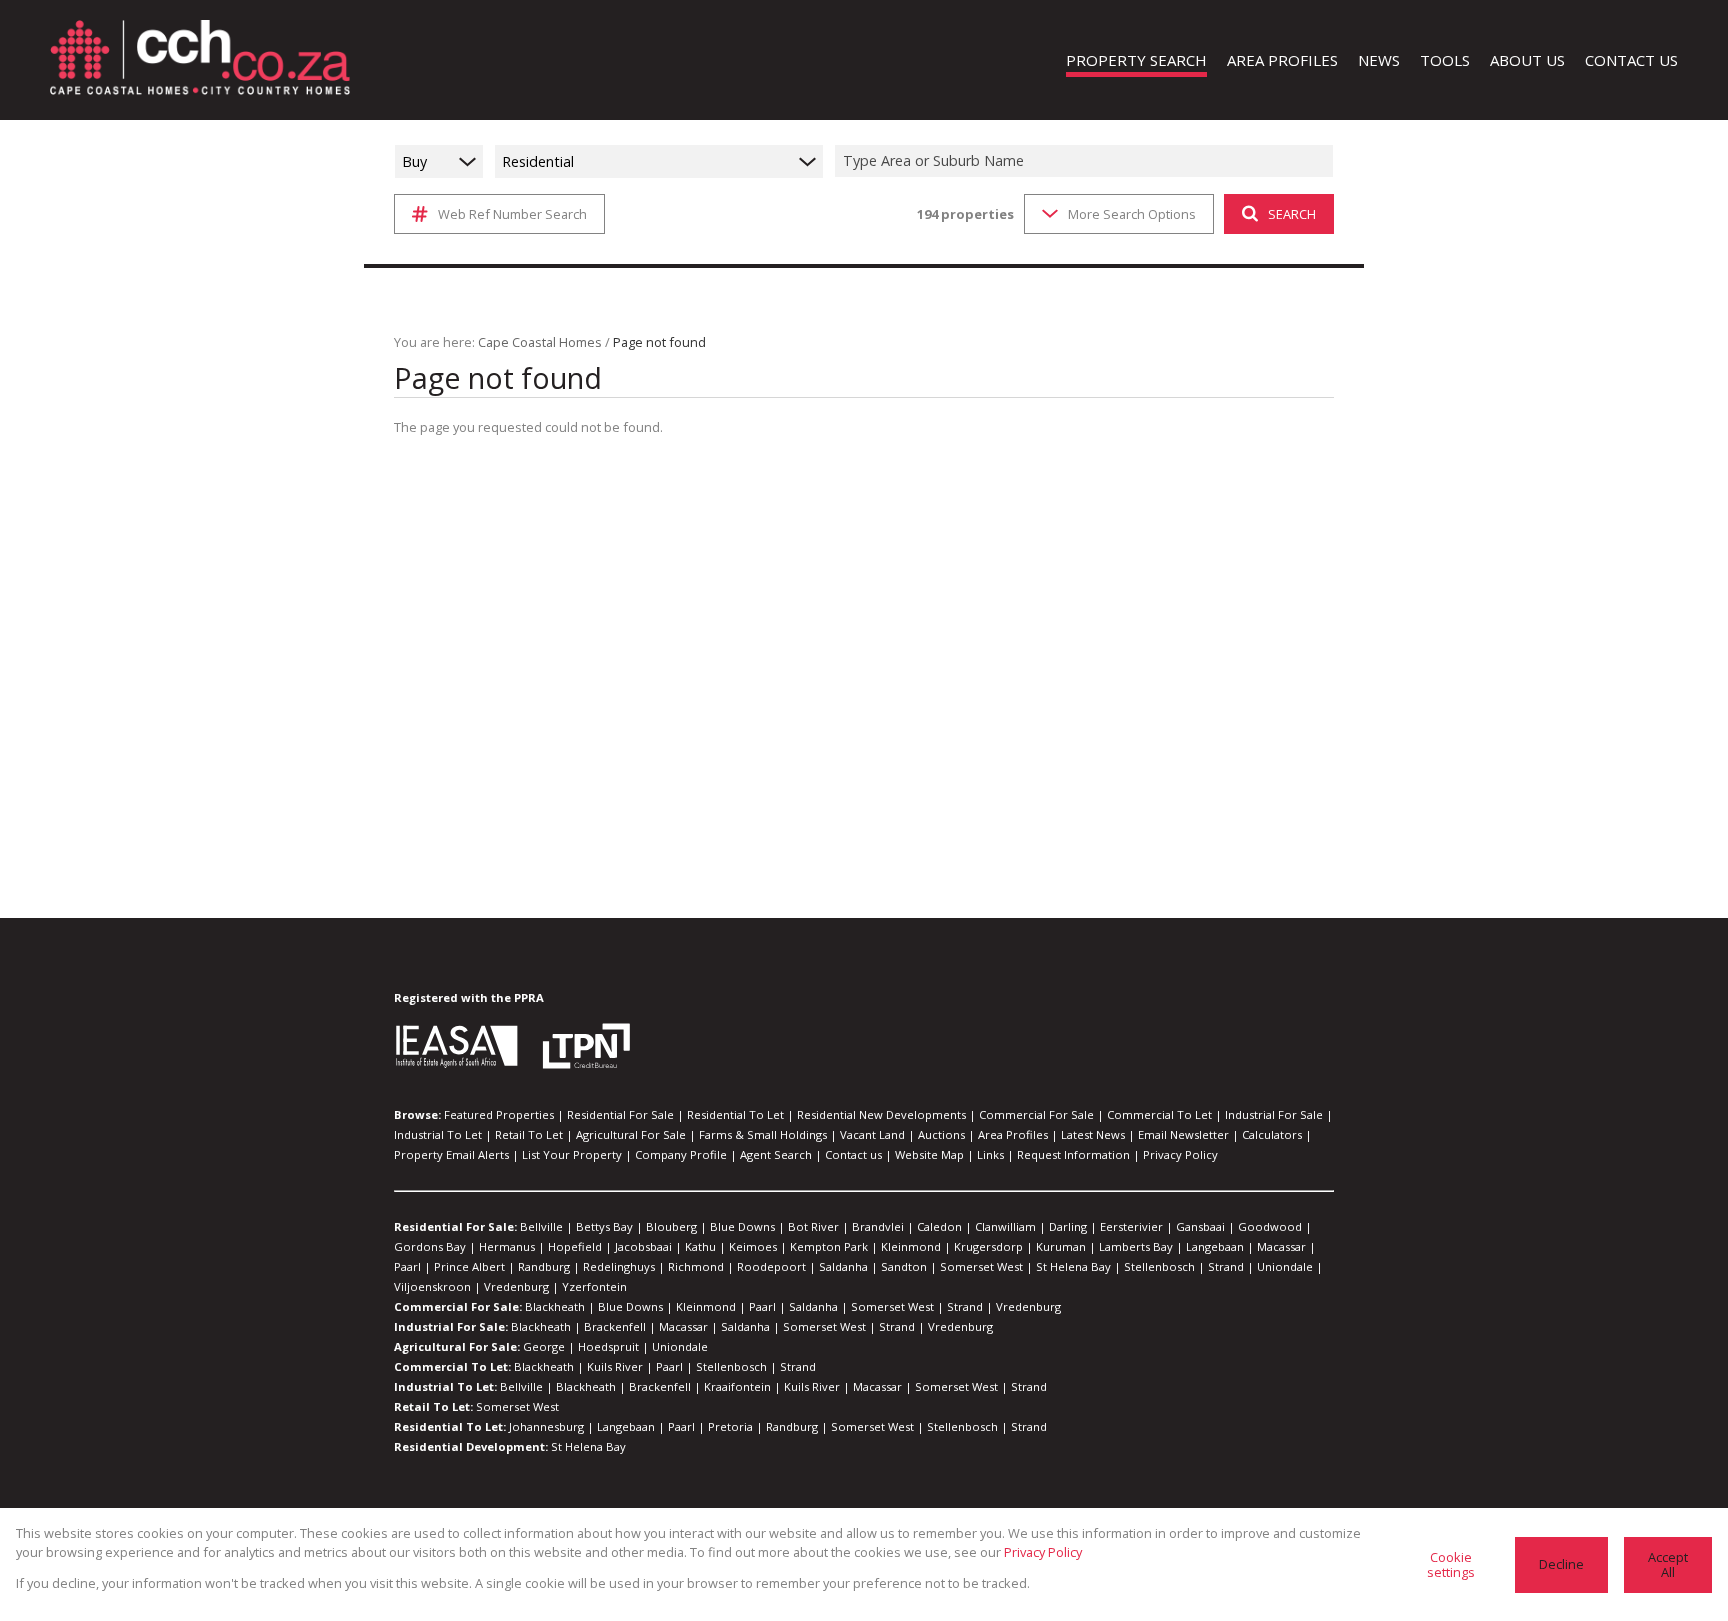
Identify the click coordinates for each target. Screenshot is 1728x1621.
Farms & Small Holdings (763, 1134)
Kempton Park (829, 1246)
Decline (1561, 1564)
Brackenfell (615, 1326)
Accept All (1668, 1564)
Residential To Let (735, 1114)
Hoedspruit (608, 1346)
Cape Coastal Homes (540, 342)
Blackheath (555, 1306)
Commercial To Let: (452, 1366)
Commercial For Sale (1036, 1114)
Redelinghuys (619, 1266)
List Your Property (572, 1154)
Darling (1068, 1226)
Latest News (1093, 1134)
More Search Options (1132, 214)
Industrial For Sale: (451, 1326)
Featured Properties (499, 1114)
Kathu (700, 1246)
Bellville (541, 1226)
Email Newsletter (1183, 1134)
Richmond (696, 1266)
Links (990, 1154)
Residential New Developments (881, 1114)
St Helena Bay (1073, 1266)
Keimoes (753, 1246)
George (544, 1346)
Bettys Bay (604, 1226)
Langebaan (1215, 1246)
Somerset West (981, 1266)
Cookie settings (1451, 1564)
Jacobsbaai (643, 1246)
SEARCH (1292, 214)
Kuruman (1061, 1246)
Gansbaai (1200, 1226)
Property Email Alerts (451, 1154)
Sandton (904, 1266)
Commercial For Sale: (458, 1306)
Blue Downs (742, 1226)
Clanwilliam (1005, 1226)
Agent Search (776, 1154)
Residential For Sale (620, 1114)
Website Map (929, 1154)
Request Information (1073, 1154)
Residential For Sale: (455, 1226)
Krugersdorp (988, 1246)
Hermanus (507, 1246)
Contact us (853, 1154)
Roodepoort (771, 1266)
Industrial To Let (438, 1134)
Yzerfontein (594, 1286)
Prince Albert (469, 1266)
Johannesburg (546, 1426)
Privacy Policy (1180, 1154)
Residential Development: (471, 1446)
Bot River (813, 1226)
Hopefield (575, 1246)
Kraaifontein (737, 1386)
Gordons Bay (430, 1246)
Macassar (1281, 1246)
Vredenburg (516, 1286)
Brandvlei (878, 1226)
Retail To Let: (433, 1406)
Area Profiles (1013, 1134)
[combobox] (1087, 161)
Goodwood (1270, 1226)
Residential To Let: (450, 1426)
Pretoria (730, 1426)
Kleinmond (911, 1246)
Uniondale (1285, 1266)
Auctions (941, 1134)
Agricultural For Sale (631, 1134)
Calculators (1272, 1134)
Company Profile (681, 1154)
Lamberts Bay (1136, 1246)
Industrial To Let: (445, 1386)
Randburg (544, 1266)
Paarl (407, 1266)
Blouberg (671, 1226)
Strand (1226, 1266)
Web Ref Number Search (512, 214)
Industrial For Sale (1274, 1114)
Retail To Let (529, 1134)
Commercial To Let (1159, 1114)
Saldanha (843, 1266)
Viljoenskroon (432, 1286)
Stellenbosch (1159, 1266)
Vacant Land (872, 1134)
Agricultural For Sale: (457, 1346)
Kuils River (615, 1366)
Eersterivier (1131, 1226)
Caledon (939, 1226)
